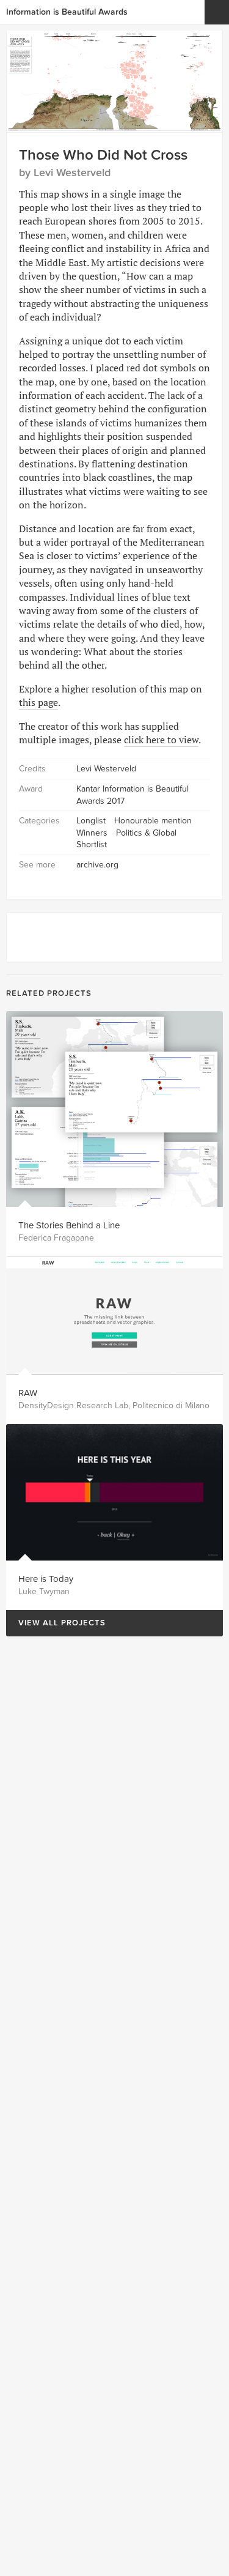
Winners (92, 833)
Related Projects (49, 993)
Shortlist (92, 844)
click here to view (161, 740)
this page (38, 702)
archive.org (97, 865)
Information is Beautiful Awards (67, 12)
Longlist (91, 821)
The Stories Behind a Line (69, 1225)
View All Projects (56, 1623)
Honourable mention (153, 821)
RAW (28, 1393)
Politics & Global (146, 833)
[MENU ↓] (217, 12)
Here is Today (46, 1579)
